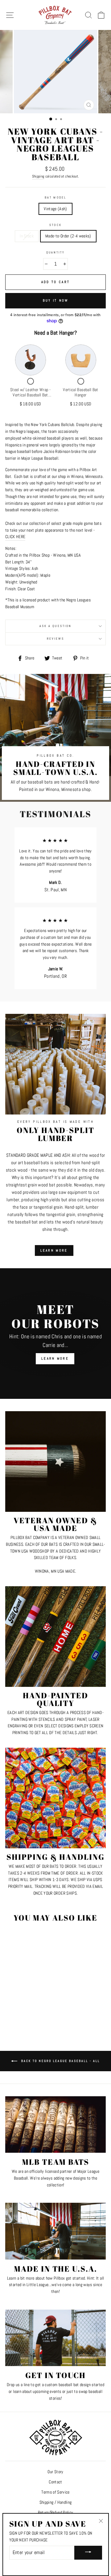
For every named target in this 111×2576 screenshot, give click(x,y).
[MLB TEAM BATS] (55, 2124)
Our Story (55, 2472)
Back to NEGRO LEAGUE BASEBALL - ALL (60, 2061)
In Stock (27, 236)
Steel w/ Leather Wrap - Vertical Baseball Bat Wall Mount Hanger (30, 395)
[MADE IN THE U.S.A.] (55, 2231)
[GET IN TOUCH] (55, 2338)
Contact (55, 2482)
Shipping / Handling (55, 2502)
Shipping (38, 176)
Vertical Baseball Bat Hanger (80, 392)
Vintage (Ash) (55, 209)
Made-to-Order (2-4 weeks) (68, 236)
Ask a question (55, 626)
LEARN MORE (54, 1250)
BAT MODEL (55, 197)
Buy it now (56, 300)
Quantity (55, 252)
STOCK (55, 225)
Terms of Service (55, 2492)
